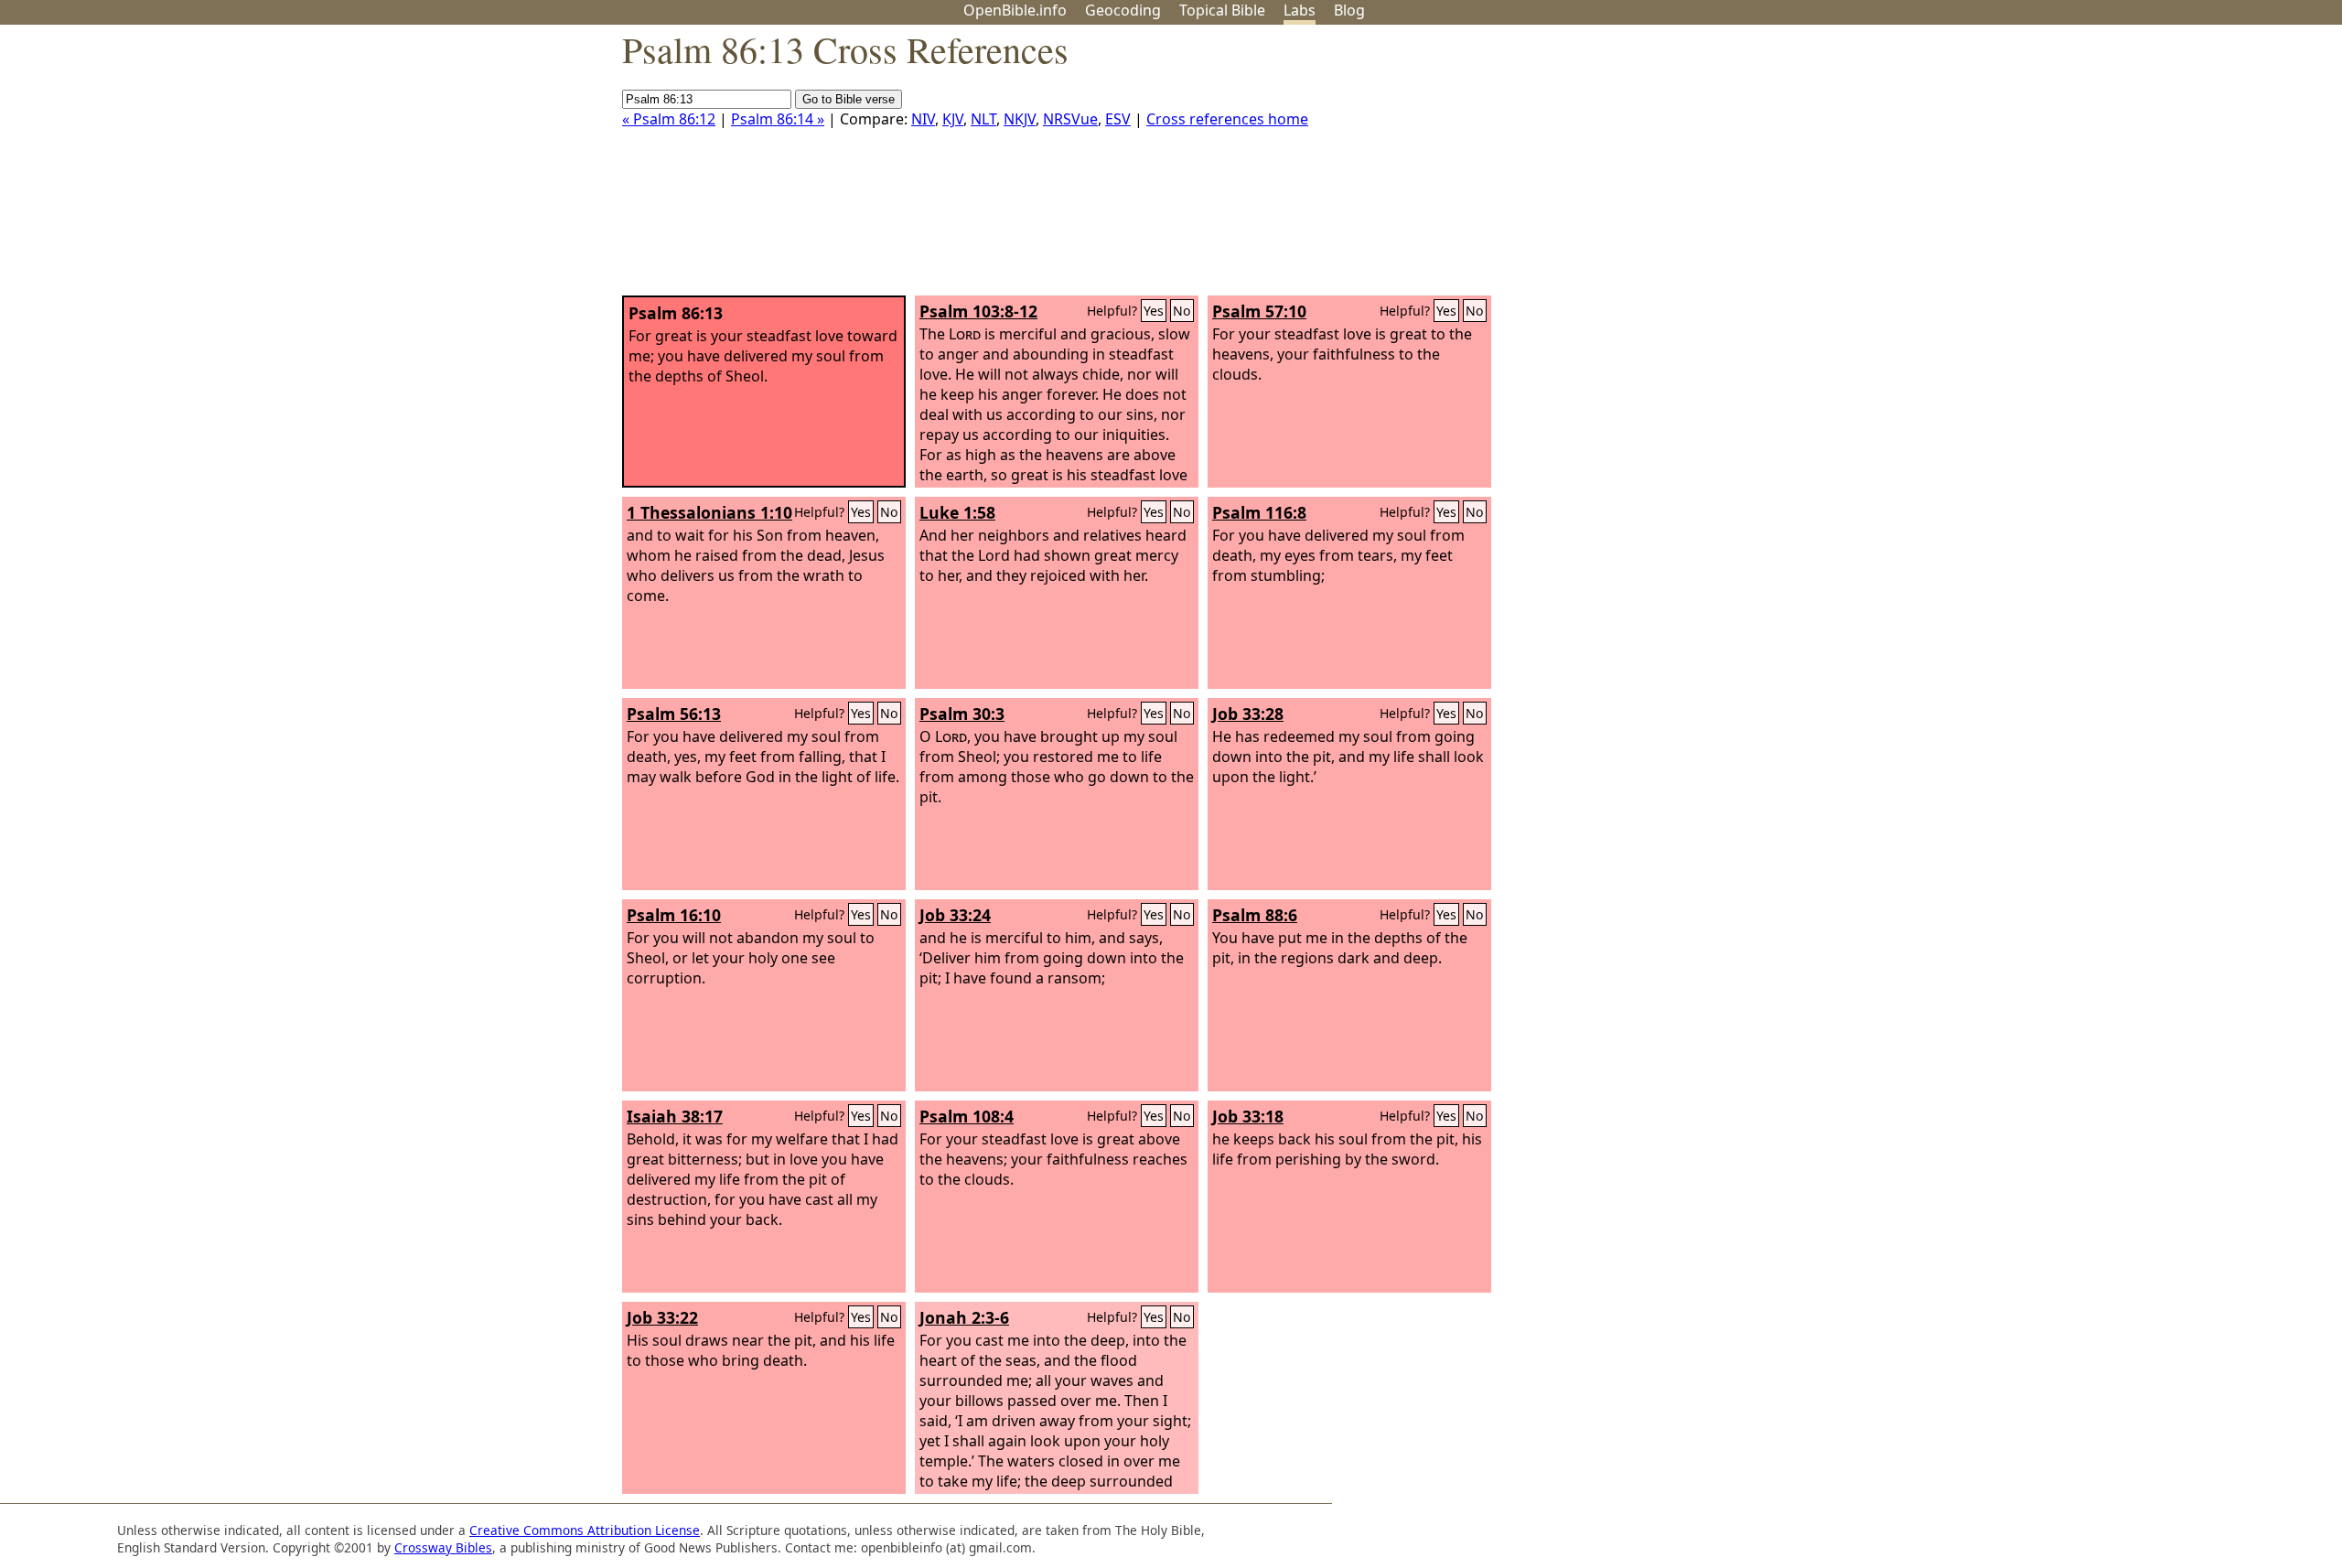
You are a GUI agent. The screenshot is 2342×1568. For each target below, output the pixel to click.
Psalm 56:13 (674, 714)
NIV (923, 119)
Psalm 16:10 (674, 915)
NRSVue (1070, 119)
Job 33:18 (1248, 1116)
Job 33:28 (1248, 714)
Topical (1222, 10)
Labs (1300, 10)
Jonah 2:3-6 (964, 1317)
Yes (1154, 311)
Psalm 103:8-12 (978, 311)
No (1182, 311)
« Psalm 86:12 (669, 119)
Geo (1123, 10)
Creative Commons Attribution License (585, 1530)
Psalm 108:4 (967, 1116)
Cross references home (1227, 119)
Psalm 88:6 (1255, 915)
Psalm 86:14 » (778, 119)
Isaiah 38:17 (675, 1116)
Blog (1349, 10)
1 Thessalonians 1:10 (709, 512)
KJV (953, 119)
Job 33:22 (662, 1317)
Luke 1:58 (957, 512)
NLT (983, 119)
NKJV (1020, 119)
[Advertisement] (2157, 167)
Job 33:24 (955, 915)
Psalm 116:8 (1259, 512)
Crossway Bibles (443, 1547)
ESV (1118, 119)
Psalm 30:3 (962, 714)
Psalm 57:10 (1259, 311)
